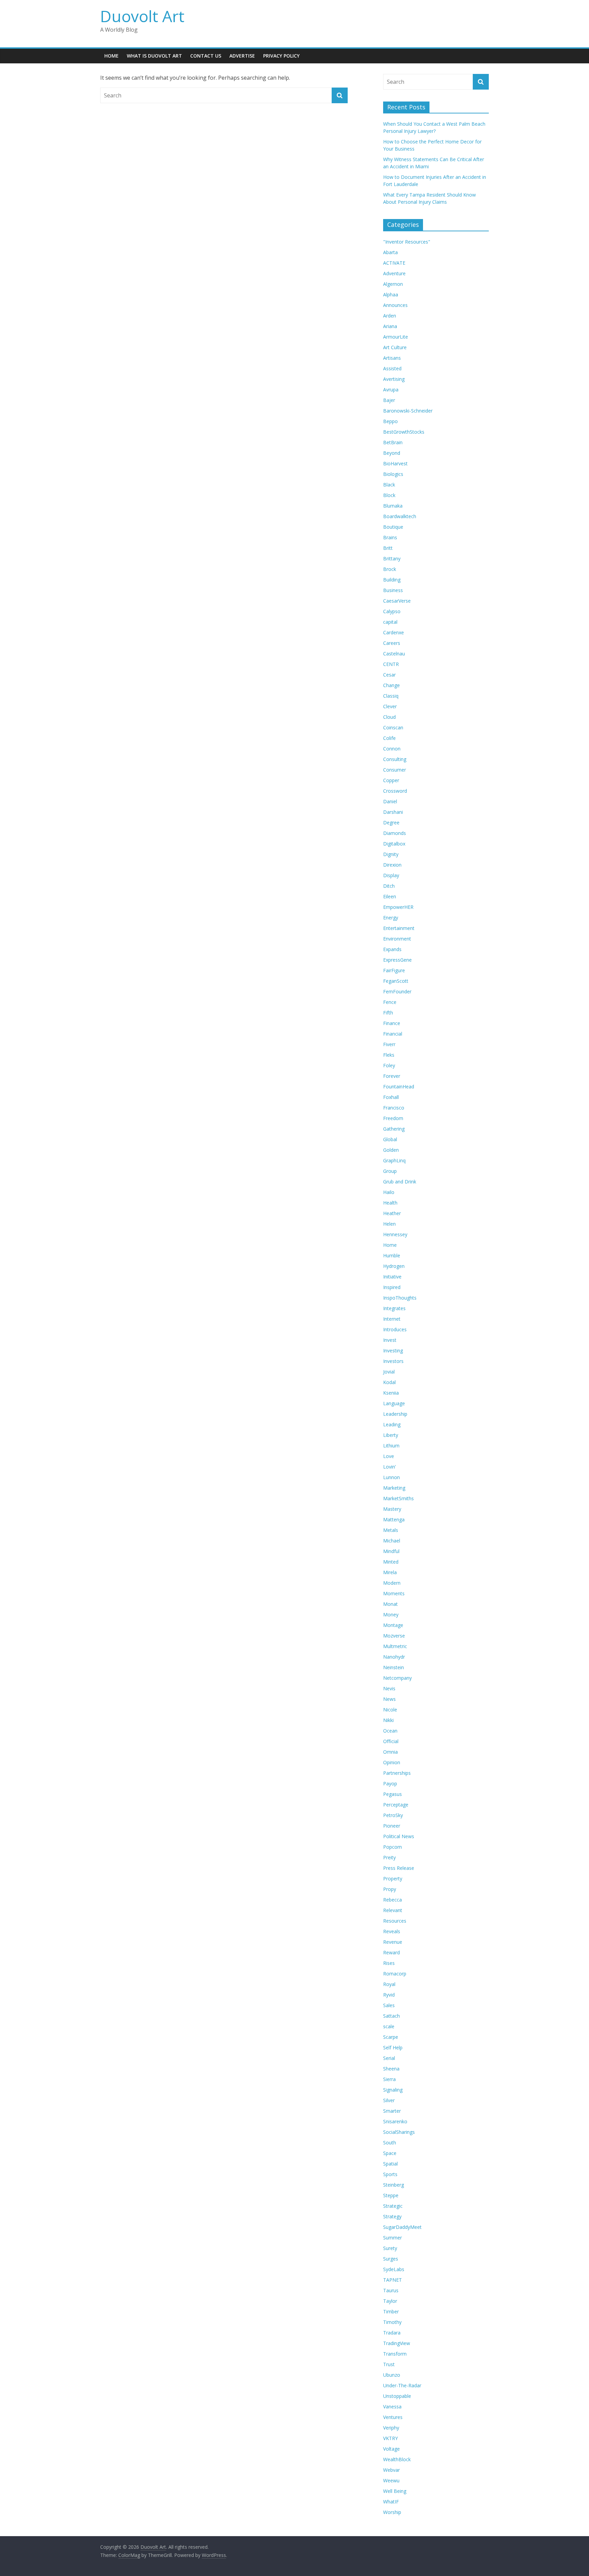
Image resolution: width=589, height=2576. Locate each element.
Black (389, 485)
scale (389, 2026)
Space (390, 2153)
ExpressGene (397, 960)
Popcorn (392, 1847)
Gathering (394, 1129)
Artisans (392, 358)
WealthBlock (397, 2459)
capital (390, 622)
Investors (393, 1361)
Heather (392, 1213)
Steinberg (394, 2185)
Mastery (392, 1509)
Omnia (390, 1752)
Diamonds (395, 833)
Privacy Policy (281, 56)
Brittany (392, 558)
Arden (390, 316)
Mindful (391, 1551)
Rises (389, 1963)
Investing (393, 1351)
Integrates (394, 1308)
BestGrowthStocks (404, 432)
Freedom (393, 1118)
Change (391, 685)
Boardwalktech (400, 516)
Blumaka (393, 506)
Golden (391, 1150)
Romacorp (395, 1974)
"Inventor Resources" (407, 242)
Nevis (389, 1688)
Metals (391, 1530)
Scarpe (391, 2037)
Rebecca (392, 1900)
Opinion (392, 1762)
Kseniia (391, 1393)
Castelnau (394, 654)
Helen (389, 1224)
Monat (390, 1604)
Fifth (388, 1013)
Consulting (395, 759)
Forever (392, 1076)
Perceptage (396, 1805)
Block (389, 495)
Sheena (391, 2069)
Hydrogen (394, 1266)
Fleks (389, 1055)
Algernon (393, 284)
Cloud (389, 717)
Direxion (392, 865)
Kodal (389, 1382)
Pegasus (392, 1794)
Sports (390, 2174)
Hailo (389, 1192)
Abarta (390, 252)
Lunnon (391, 1477)
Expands (392, 949)
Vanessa (392, 2407)
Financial (393, 1034)
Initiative (392, 1277)
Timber (391, 2311)
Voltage (391, 2449)
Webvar (391, 2470)
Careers (392, 643)
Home (111, 56)
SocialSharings (399, 2132)
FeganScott (396, 981)
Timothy (392, 2322)
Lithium (391, 1446)
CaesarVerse (397, 601)
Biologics (393, 474)
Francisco (394, 1108)
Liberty (391, 1435)
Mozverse (394, 1636)
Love (389, 1456)
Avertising (394, 379)
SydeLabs (394, 2269)
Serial (389, 2058)
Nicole (390, 1710)
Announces (395, 305)
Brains (390, 537)
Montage (393, 1625)
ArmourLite (396, 337)
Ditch (389, 886)
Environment (397, 939)
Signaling (393, 2090)
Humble (392, 1255)
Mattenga (394, 1519)
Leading (392, 1424)
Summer (392, 2238)
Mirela (390, 1572)
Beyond (392, 453)
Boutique (393, 527)
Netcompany (397, 1678)
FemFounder (397, 991)
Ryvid (389, 1995)
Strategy (392, 2216)
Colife (389, 738)
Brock (390, 569)
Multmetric (395, 1646)
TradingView (397, 2343)
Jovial (389, 1372)
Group (390, 1171)
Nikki (388, 1720)
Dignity (391, 854)
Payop (390, 1783)
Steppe (391, 2195)
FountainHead (399, 1087)
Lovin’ (389, 1467)
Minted (391, 1562)
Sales (389, 2005)
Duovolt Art (142, 16)
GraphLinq (394, 1160)
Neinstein (394, 1667)
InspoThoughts (400, 1298)
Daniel (390, 801)
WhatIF (391, 2502)
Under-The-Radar (402, 2385)
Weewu (391, 2480)
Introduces (395, 1329)
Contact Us (206, 56)
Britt (388, 548)
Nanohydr (394, 1657)
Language (394, 1403)
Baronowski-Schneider (408, 411)
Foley (389, 1065)
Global (390, 1139)
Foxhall (391, 1097)
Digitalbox (394, 844)
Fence (390, 1002)
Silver (389, 2100)
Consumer (395, 770)
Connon (392, 749)
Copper (391, 780)
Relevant (393, 1910)
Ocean (390, 1731)
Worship (392, 2512)
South (390, 2143)
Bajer (389, 400)
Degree (391, 823)
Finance (392, 1023)
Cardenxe (394, 632)
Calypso (392, 611)
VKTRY (390, 2438)
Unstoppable (397, 2396)
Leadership (395, 1414)
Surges (391, 2259)
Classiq (391, 696)
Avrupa (391, 390)
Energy (391, 918)
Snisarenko (395, 2121)
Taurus (391, 2290)
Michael (392, 1541)
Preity (389, 1857)
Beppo (390, 421)
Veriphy (391, 2428)
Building (392, 580)
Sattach (391, 2016)
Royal (389, 1984)
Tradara (392, 2333)
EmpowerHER (398, 907)
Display (391, 875)
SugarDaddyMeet (402, 2227)
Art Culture (395, 347)
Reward (391, 1952)
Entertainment (399, 928)
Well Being (395, 2491)
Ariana (390, 326)
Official (391, 1741)
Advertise (242, 56)
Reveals (392, 1931)
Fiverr (389, 1044)
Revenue (393, 1942)
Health (390, 1203)
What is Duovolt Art (154, 56)
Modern (392, 1583)
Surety (390, 2248)
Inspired (392, 1287)
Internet (392, 1319)
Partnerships (397, 1773)
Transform (395, 2354)
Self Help (393, 2047)
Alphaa (391, 294)
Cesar (389, 675)
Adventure (394, 273)
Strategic (393, 2206)
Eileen (390, 896)
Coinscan (393, 727)
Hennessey (395, 1234)
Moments (394, 1593)
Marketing (394, 1488)
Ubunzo (392, 2375)
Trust (389, 2364)
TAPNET (392, 2280)
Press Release (399, 1868)
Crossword (395, 791)
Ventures (393, 2417)
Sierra (389, 2079)
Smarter (392, 2111)
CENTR (391, 664)
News (389, 1699)
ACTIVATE (394, 263)
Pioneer (392, 1826)
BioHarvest (395, 463)
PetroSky (393, 1815)
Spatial (390, 2164)
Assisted (392, 368)
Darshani (393, 812)
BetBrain (393, 442)
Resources (395, 1921)
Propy (390, 1889)
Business (393, 590)
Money (391, 1615)
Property (393, 1879)
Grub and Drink (400, 1182)
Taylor (390, 2301)
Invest (390, 1340)
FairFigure (394, 970)
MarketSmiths (398, 1498)
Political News (399, 1836)
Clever (390, 706)
